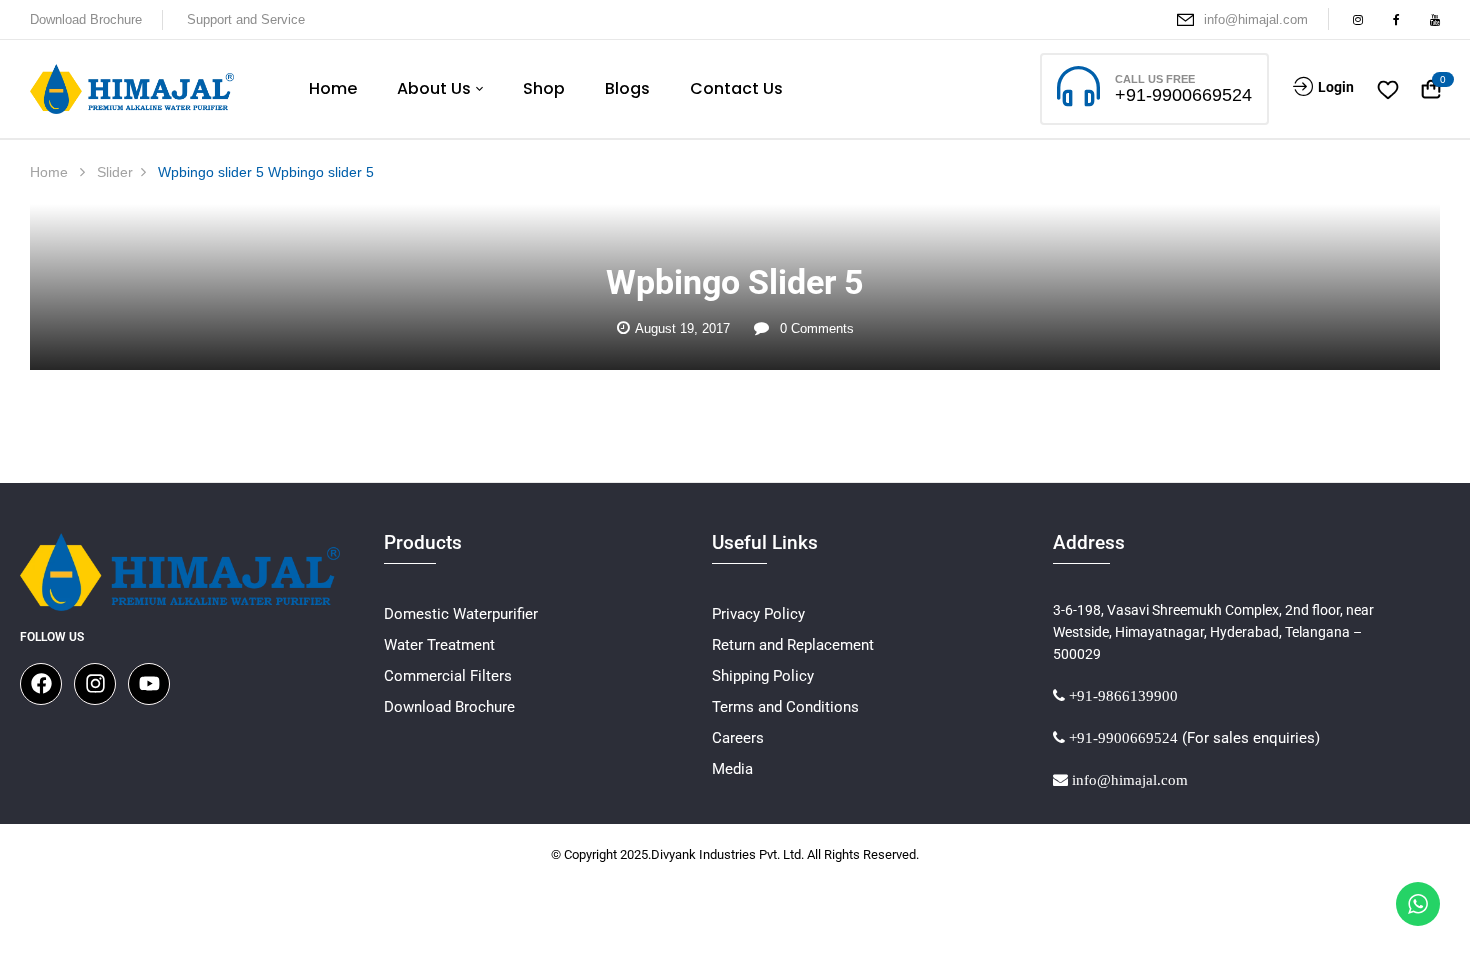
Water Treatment (439, 645)
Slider (115, 172)
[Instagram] (95, 684)
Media (732, 769)
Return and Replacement (793, 645)
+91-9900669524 (1183, 95)
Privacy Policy (758, 614)
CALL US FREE (1155, 79)
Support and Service (246, 19)
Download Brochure (86, 19)
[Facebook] (41, 684)
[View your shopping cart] (1431, 90)
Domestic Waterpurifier (461, 614)
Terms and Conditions (785, 707)
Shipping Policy (763, 676)
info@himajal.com (1256, 19)
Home (49, 172)
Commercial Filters (448, 676)
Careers (738, 738)
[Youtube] (149, 684)
